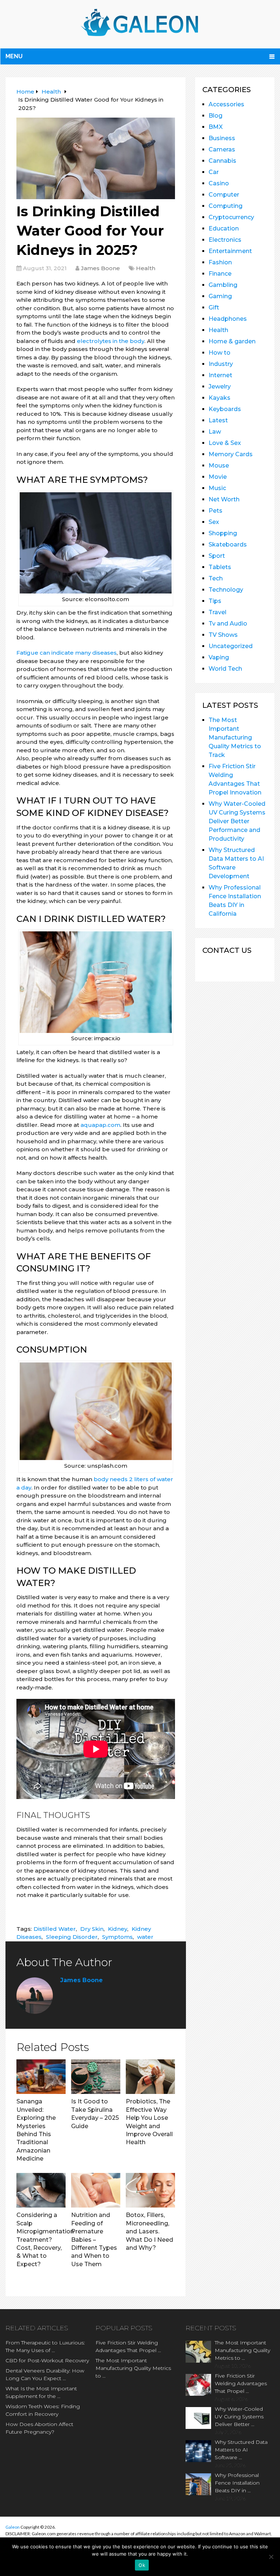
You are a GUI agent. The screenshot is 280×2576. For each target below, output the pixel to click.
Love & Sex (225, 443)
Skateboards (228, 545)
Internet (220, 375)
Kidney (118, 1929)
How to (219, 353)
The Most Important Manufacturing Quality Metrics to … (133, 2368)
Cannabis (222, 161)
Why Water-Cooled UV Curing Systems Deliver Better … (239, 2417)
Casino (219, 183)
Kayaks (219, 398)
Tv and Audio (228, 624)
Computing (225, 206)
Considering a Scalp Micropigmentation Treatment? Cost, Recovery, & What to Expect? (45, 2239)
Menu (14, 56)
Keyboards (225, 409)
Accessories (226, 104)
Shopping (223, 533)
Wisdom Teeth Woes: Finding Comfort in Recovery (43, 2410)
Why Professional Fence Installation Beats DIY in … (237, 2483)
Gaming (220, 296)
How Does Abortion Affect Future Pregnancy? (39, 2428)
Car (214, 172)
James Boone (100, 268)
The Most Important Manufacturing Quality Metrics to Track (235, 737)
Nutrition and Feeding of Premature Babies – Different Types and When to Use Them (94, 2239)
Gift (214, 307)
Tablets (220, 567)
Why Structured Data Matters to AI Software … (241, 2450)
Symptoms (117, 1937)
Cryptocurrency (231, 217)
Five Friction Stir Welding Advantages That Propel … (128, 2346)
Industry (221, 364)
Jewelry (220, 386)
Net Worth (224, 499)
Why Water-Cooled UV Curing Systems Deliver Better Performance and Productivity (237, 821)
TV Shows (223, 635)
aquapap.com (100, 1125)
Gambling (223, 285)
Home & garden (232, 341)
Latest (218, 420)
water (145, 1937)
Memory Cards (231, 454)
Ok (142, 2565)
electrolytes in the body (111, 341)
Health (146, 268)
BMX (216, 127)
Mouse (219, 466)
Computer (224, 195)
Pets (215, 511)
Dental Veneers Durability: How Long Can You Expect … (45, 2374)
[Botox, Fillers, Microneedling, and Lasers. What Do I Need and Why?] (150, 2190)
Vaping (219, 657)
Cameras (222, 149)
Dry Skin (92, 1929)
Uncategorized (231, 646)
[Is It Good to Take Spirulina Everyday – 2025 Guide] (96, 2077)
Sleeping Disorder (72, 1937)
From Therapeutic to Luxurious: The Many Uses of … (45, 2346)
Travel (217, 612)
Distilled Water (55, 1929)
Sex (214, 522)
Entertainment (230, 251)
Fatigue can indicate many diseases (67, 653)
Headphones (228, 319)
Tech (216, 578)
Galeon (13, 2527)
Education (224, 228)
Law (215, 432)
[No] (271, 2557)
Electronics (225, 240)
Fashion (220, 262)
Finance (220, 274)
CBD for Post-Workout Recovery (47, 2360)
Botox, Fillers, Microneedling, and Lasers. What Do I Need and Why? (149, 2231)
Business (222, 138)
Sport (217, 556)
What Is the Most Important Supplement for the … (41, 2392)
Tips (215, 601)
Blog (215, 116)
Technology (226, 590)
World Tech (225, 669)
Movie (218, 477)
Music (217, 488)
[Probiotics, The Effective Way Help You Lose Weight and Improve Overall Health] (150, 2077)
